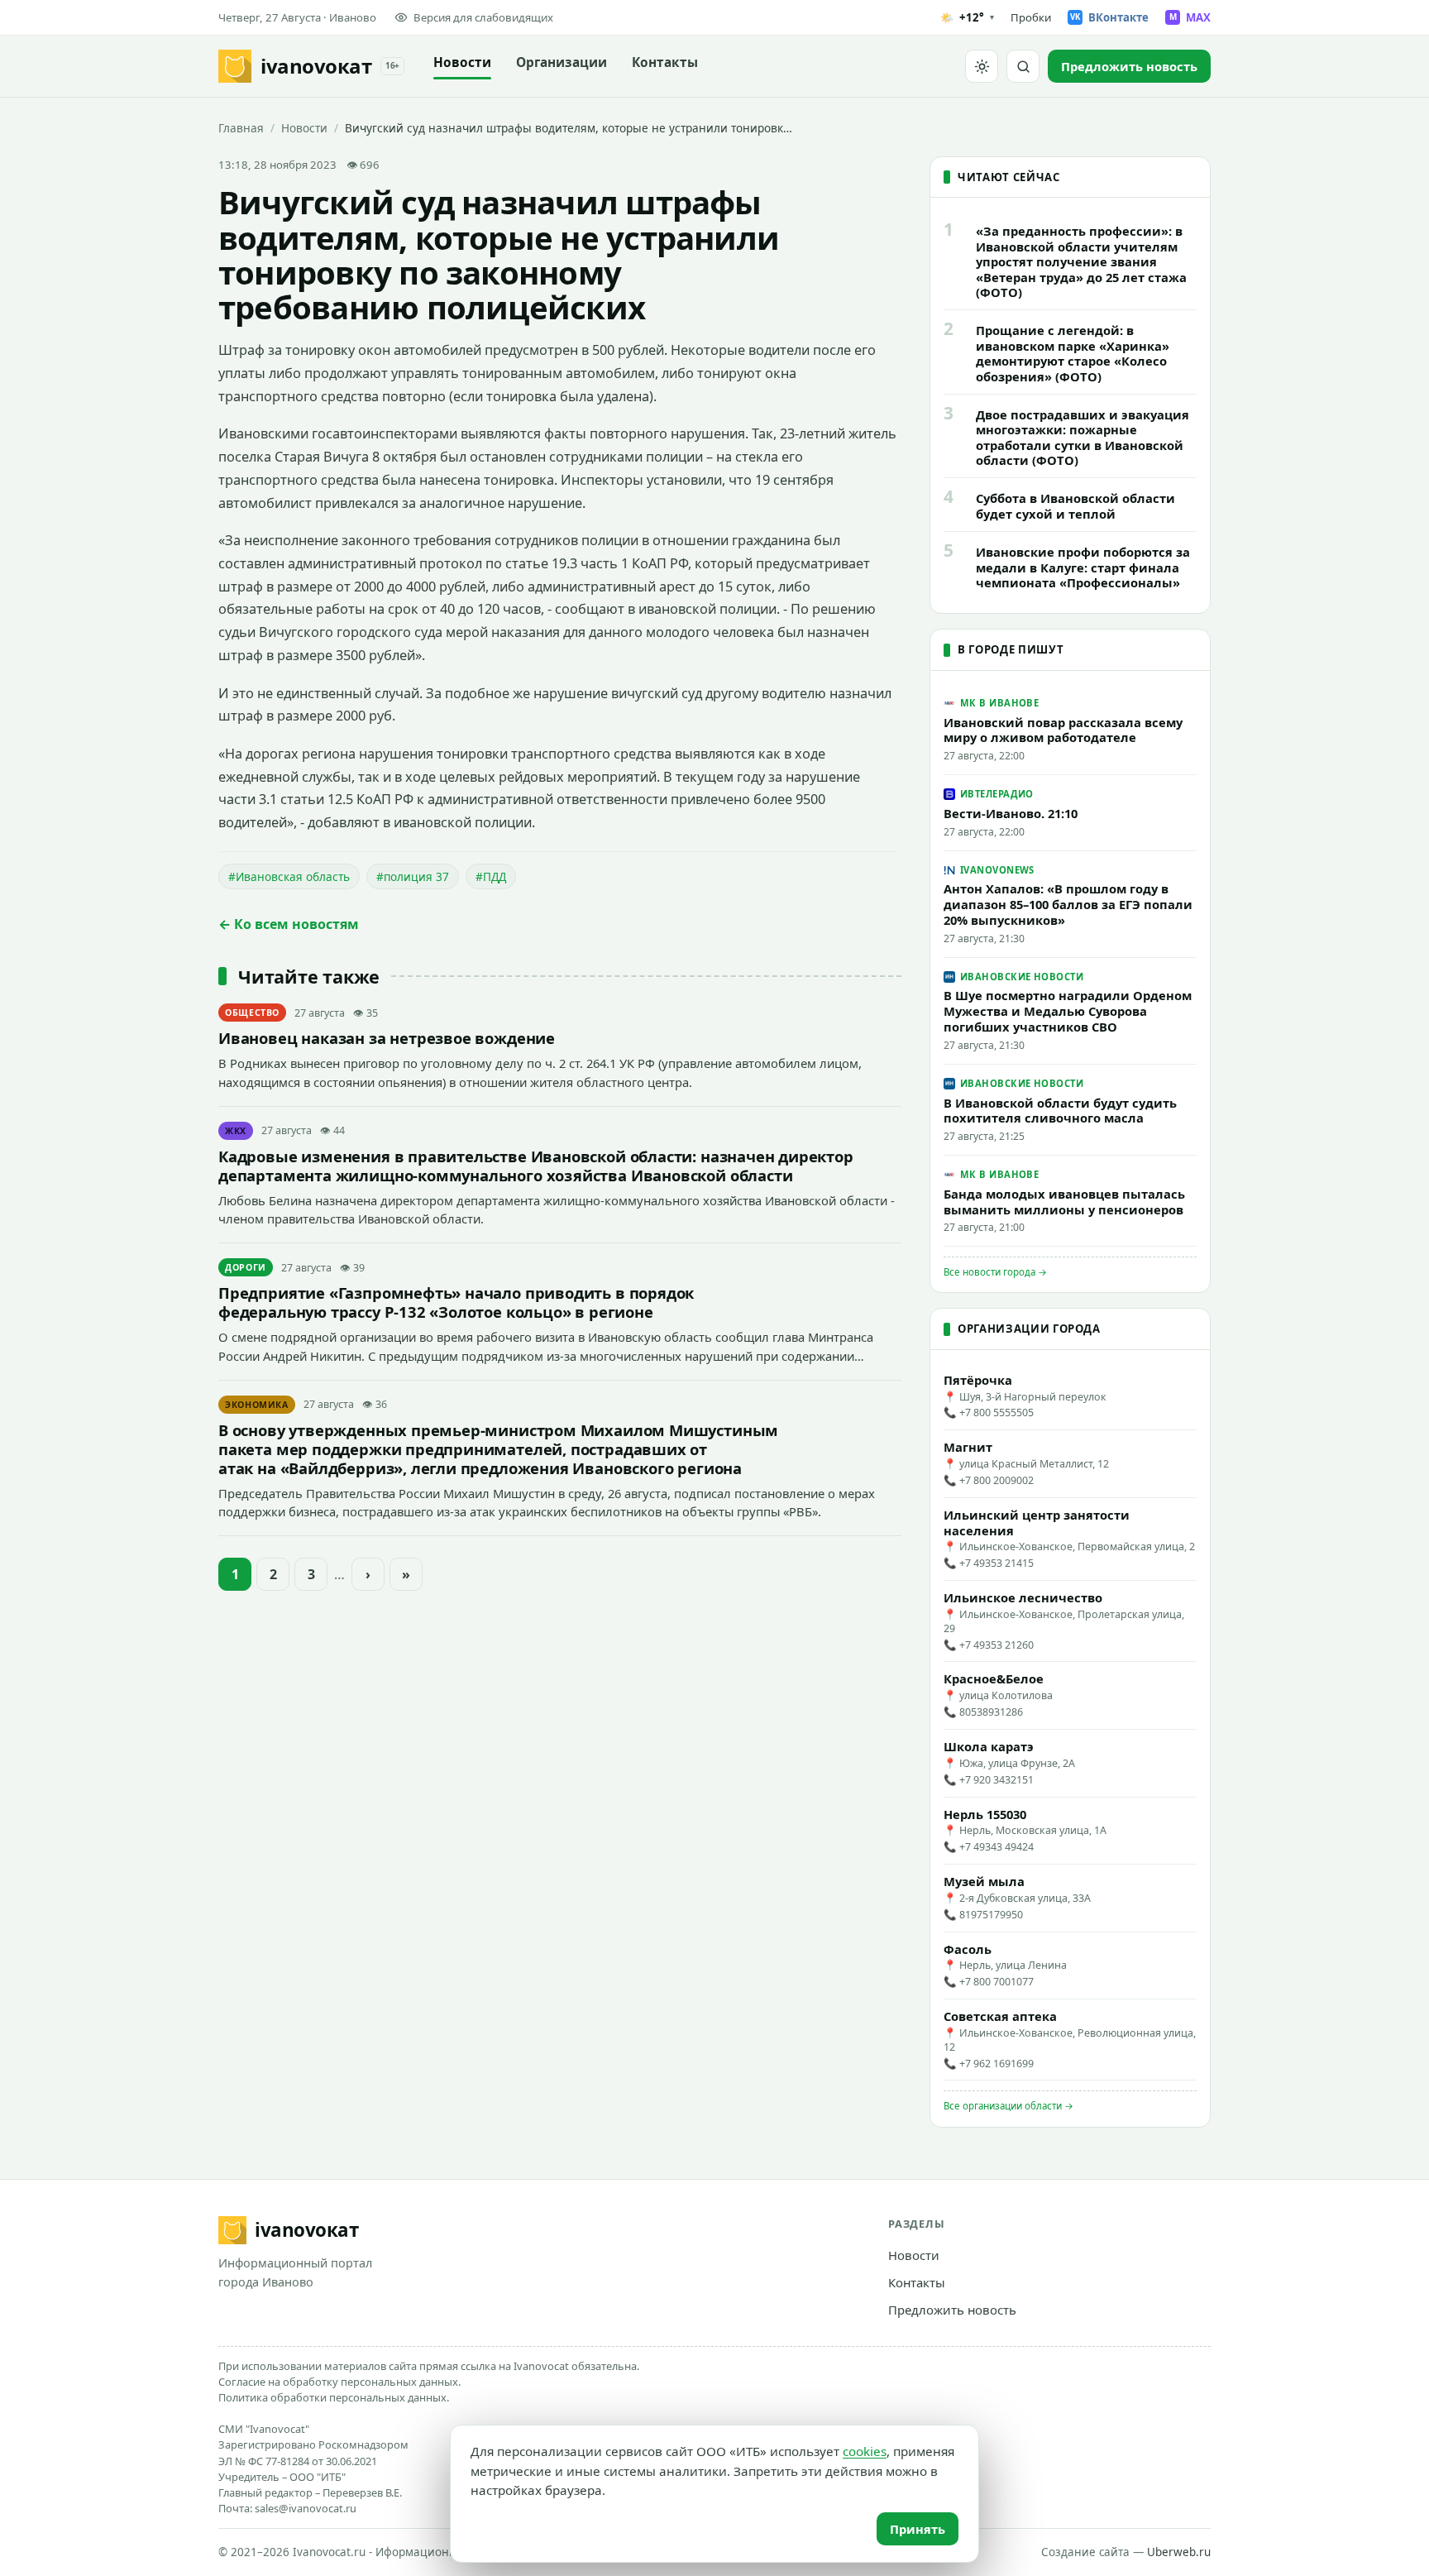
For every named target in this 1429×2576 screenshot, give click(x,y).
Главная (241, 128)
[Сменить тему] (982, 66)
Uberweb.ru (1179, 2552)
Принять (918, 2529)
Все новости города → (995, 1272)
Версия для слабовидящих (483, 17)
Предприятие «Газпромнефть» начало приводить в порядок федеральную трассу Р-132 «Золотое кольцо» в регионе (456, 1302)
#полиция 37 (413, 876)
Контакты (665, 62)
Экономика (257, 1405)
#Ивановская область (289, 876)
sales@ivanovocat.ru (306, 2508)
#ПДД (491, 876)
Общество (252, 1013)
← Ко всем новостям (289, 924)
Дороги (246, 1267)
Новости (462, 62)
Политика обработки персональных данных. (334, 2397)
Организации (562, 62)
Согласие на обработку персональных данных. (339, 2382)
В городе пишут (1011, 649)
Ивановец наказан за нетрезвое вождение (387, 1038)
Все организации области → (1008, 2106)
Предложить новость (952, 2310)
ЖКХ (236, 1131)
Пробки (1031, 17)
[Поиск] (1023, 66)
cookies (865, 2451)
